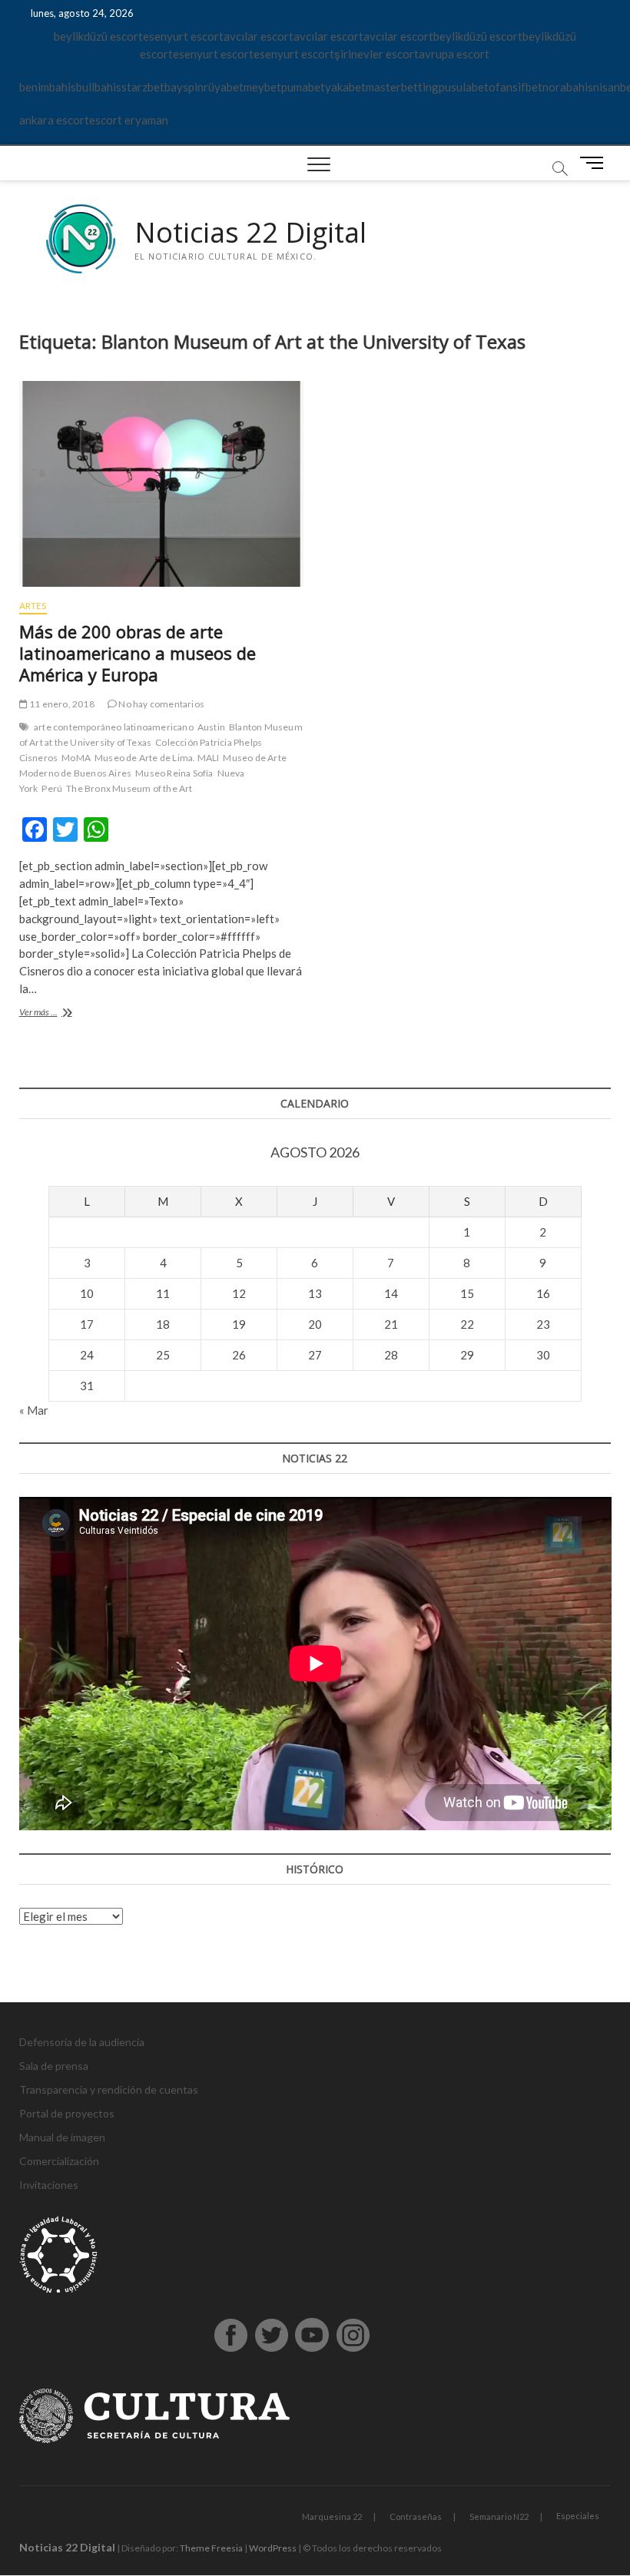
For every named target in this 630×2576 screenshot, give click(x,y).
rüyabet (224, 87)
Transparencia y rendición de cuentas (109, 2089)
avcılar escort (259, 36)
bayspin (184, 87)
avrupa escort (454, 54)
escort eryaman (129, 120)
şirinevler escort (376, 54)
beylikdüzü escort (98, 36)
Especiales (578, 2516)
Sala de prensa (54, 2066)
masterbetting (402, 87)
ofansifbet (516, 87)
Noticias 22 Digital (250, 233)
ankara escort (54, 120)
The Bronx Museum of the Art (129, 788)
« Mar (34, 1410)
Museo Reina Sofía (174, 773)
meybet (262, 87)
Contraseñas (416, 2516)
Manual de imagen (62, 2137)
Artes (33, 606)
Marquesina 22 (332, 2516)
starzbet (143, 87)
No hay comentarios (161, 704)
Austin (211, 727)
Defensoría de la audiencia (82, 2042)
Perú (52, 788)
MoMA (76, 758)
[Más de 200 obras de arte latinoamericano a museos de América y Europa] (161, 484)
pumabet (303, 87)
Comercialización (59, 2161)
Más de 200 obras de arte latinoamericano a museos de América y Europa (138, 653)
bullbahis (99, 87)
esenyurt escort (183, 36)
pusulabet (464, 87)
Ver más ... (68, 1013)
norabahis (568, 87)
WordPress (273, 2548)
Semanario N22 (499, 2516)
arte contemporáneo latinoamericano (114, 727)
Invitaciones (49, 2185)
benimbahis (48, 87)
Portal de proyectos (67, 2113)
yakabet (345, 87)
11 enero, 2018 (61, 704)
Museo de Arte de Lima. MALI (157, 758)
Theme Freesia (211, 2548)
